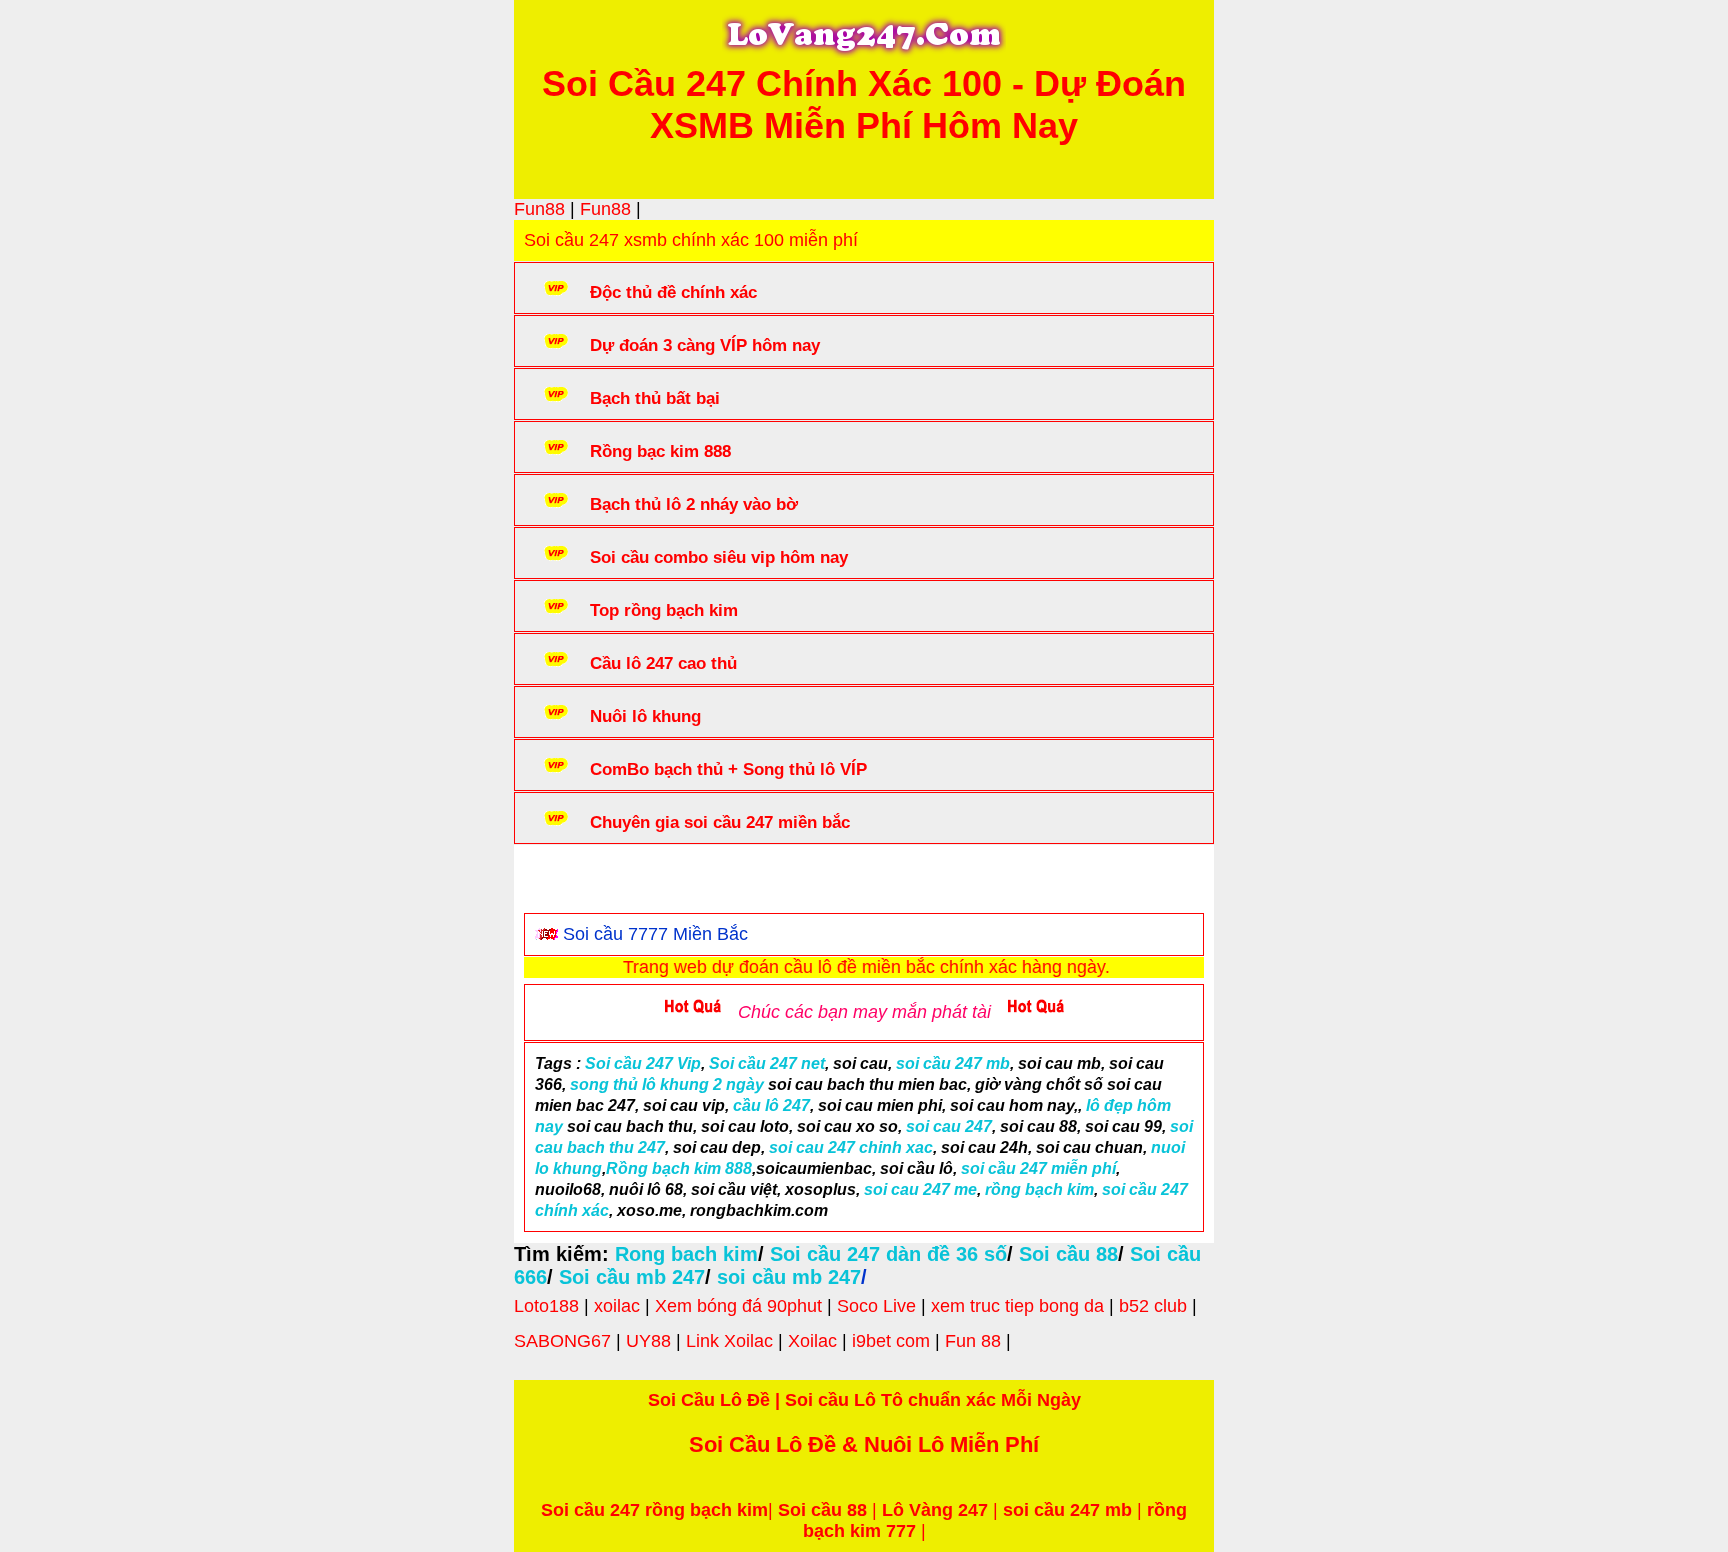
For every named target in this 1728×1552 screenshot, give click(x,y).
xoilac (617, 1306)
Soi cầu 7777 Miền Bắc (655, 934)
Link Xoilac (729, 1341)
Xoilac (812, 1341)
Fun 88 (973, 1341)
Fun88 (539, 209)
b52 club (1153, 1306)
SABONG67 (562, 1341)
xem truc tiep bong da (1017, 1306)
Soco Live (876, 1306)
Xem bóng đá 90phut (738, 1306)
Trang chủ (585, 883)
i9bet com (891, 1341)
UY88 (648, 1341)
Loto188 (546, 1306)
